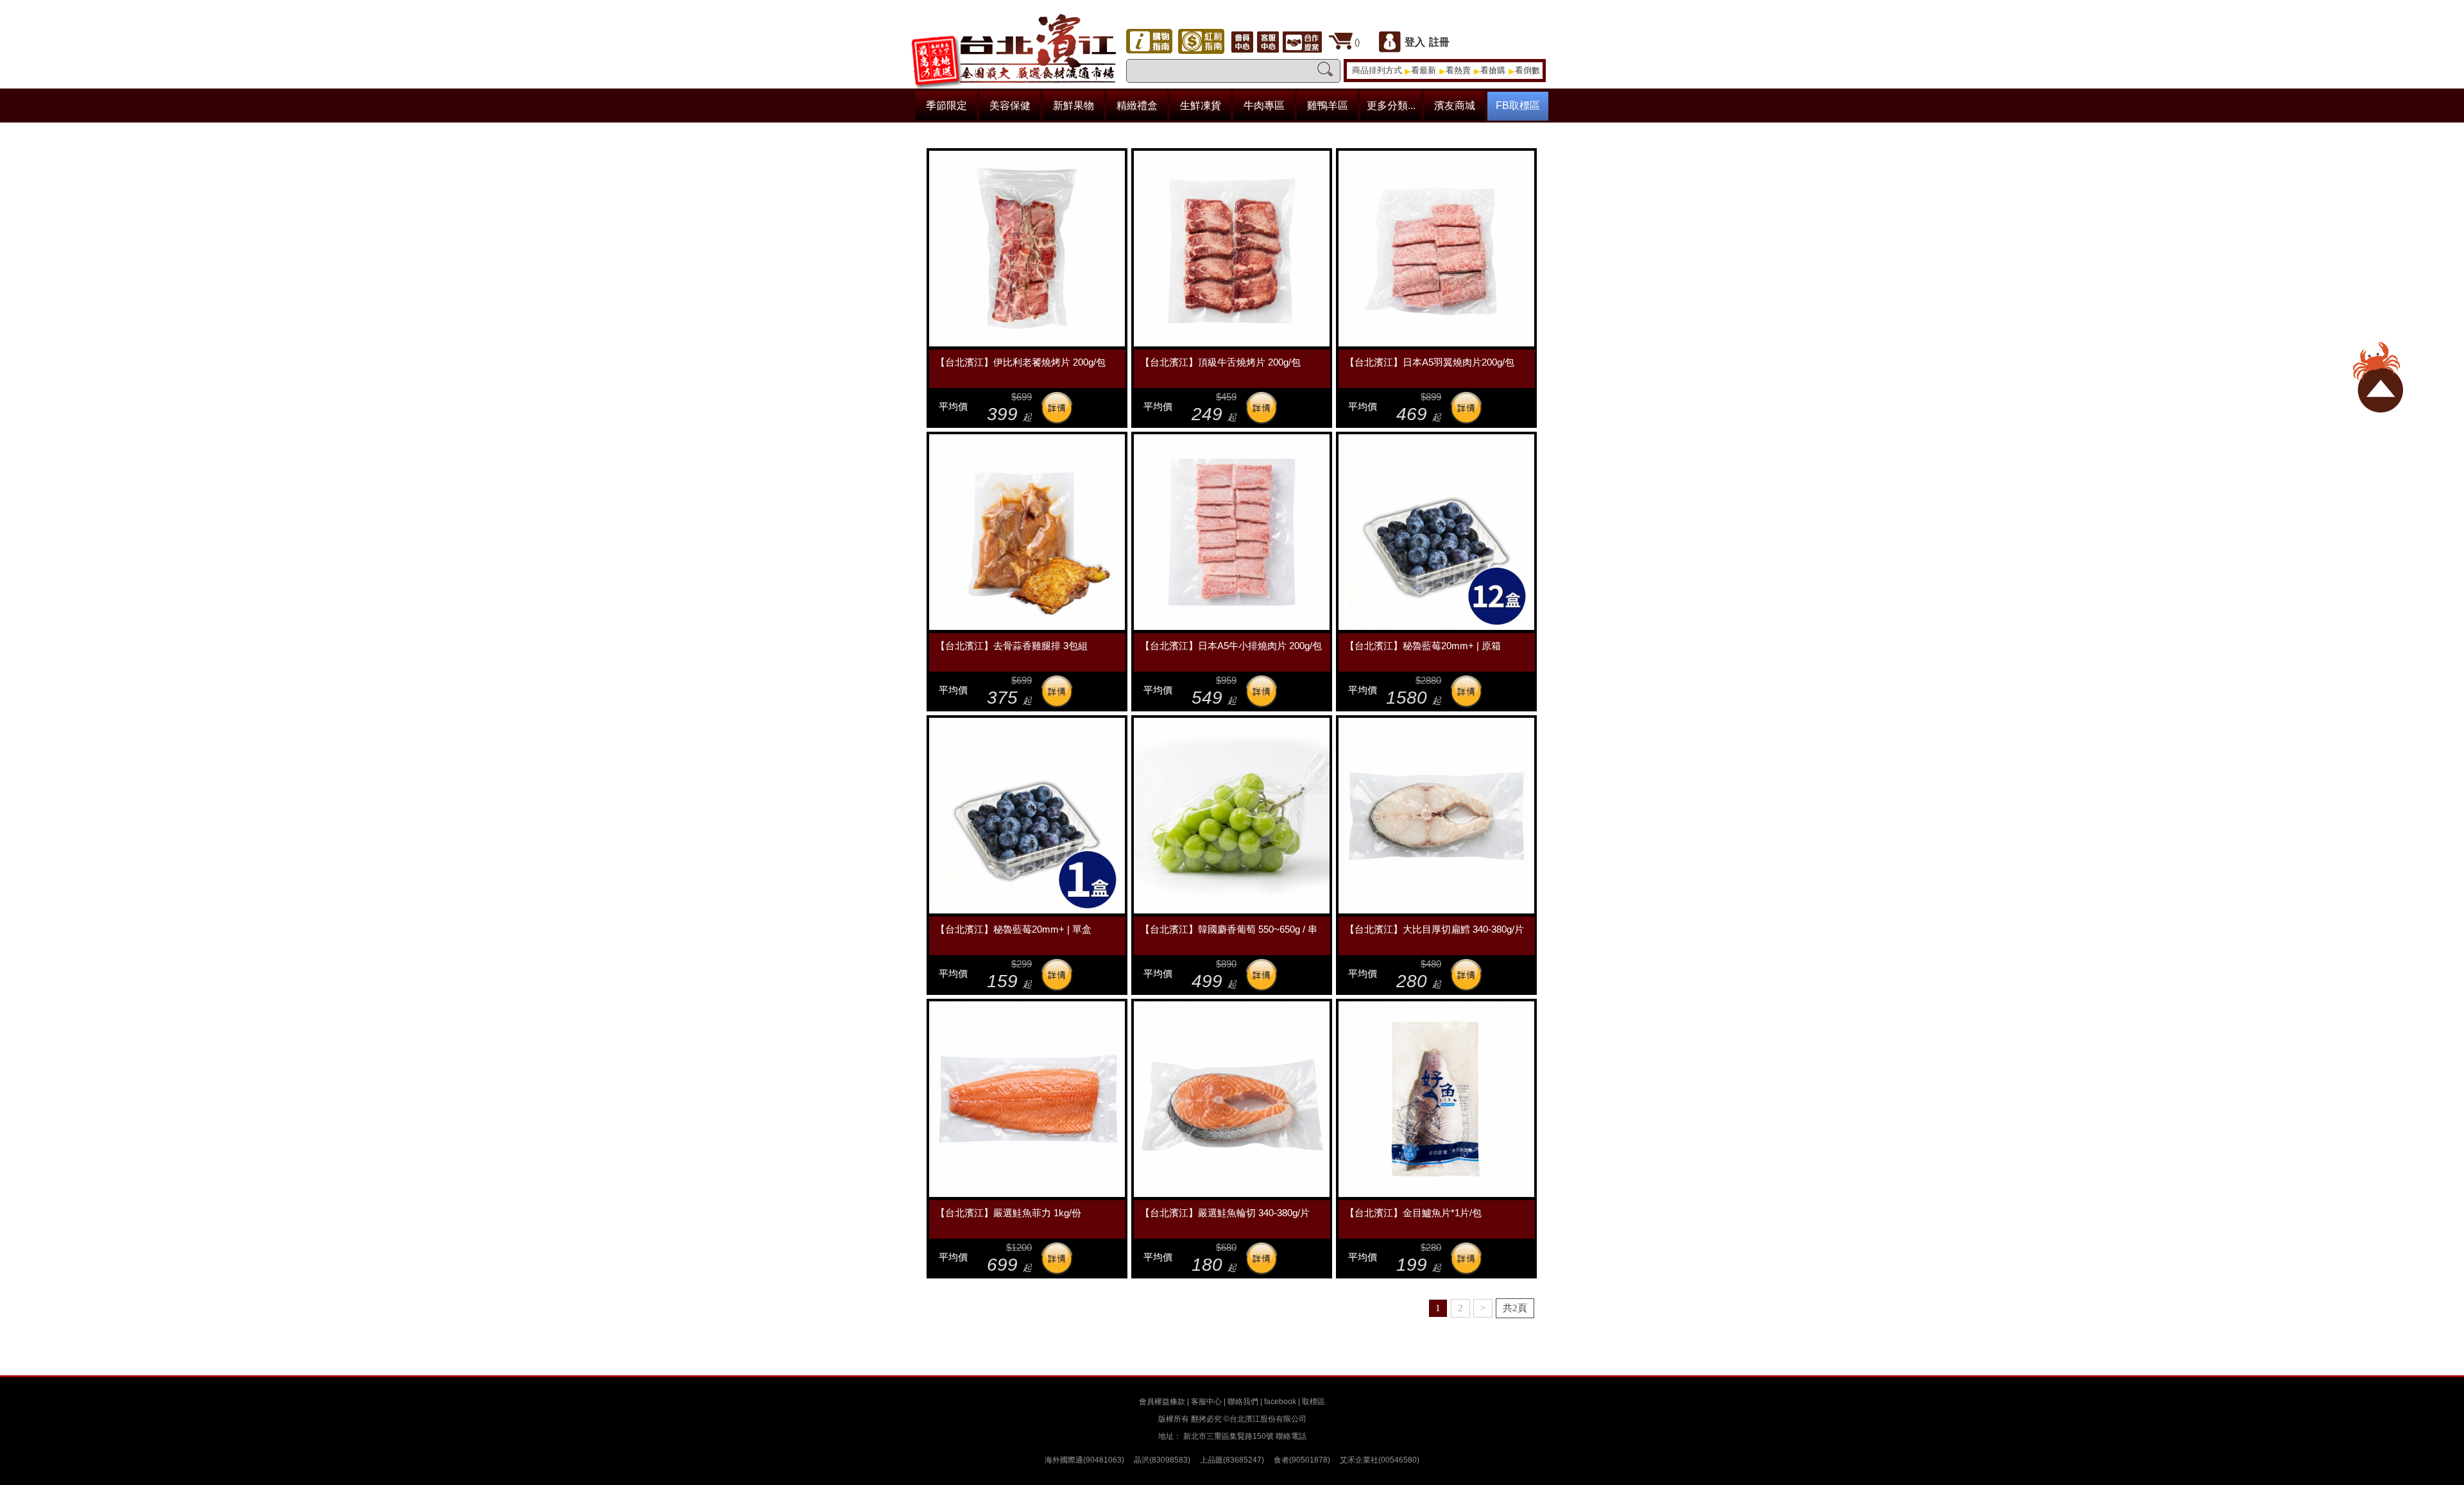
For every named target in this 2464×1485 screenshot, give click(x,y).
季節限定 (946, 106)
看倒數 (1527, 70)
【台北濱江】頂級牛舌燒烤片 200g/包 (1220, 362)
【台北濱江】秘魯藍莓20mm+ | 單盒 (1014, 929)
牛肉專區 (1264, 106)
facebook (1280, 1402)
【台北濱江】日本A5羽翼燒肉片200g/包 (1430, 362)
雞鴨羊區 (1328, 106)
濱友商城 (1455, 106)
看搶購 (1493, 70)
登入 (1415, 42)
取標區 (1313, 1402)
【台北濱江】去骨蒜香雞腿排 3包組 (1012, 646)
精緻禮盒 (1137, 106)
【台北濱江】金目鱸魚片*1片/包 (1413, 1213)
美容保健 (1010, 106)
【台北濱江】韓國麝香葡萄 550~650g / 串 (1229, 929)
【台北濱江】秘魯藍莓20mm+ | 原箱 (1423, 646)
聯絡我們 (1243, 1402)
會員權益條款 (1162, 1402)
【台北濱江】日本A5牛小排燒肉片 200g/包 (1231, 646)
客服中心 (1206, 1402)
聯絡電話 (1291, 1436)
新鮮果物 (1074, 106)
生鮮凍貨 (1201, 106)
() (1357, 42)
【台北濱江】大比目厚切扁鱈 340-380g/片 (1434, 929)
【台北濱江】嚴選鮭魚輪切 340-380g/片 (1225, 1213)
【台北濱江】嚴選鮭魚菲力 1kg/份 (1008, 1213)
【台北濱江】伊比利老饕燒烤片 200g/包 (1021, 362)
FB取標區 (1518, 106)
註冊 (1439, 42)
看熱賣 (1458, 70)
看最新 (1424, 70)
